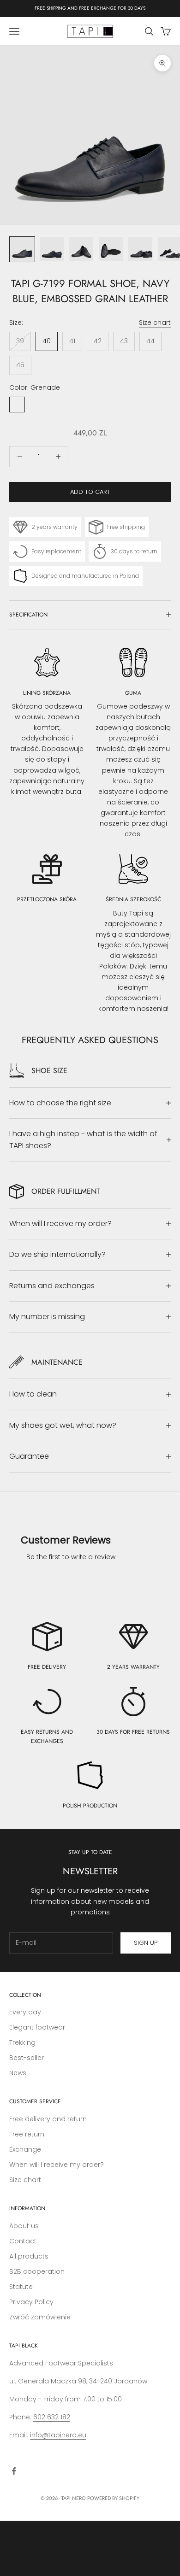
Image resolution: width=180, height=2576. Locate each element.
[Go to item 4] (111, 249)
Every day (25, 2012)
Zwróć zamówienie (40, 2317)
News (18, 2073)
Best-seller (27, 2058)
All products (29, 2256)
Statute (21, 2287)
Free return (27, 2134)
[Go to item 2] (52, 249)
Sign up (146, 1943)
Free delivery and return (48, 2119)
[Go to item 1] (22, 249)
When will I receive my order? (57, 2165)
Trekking (22, 2042)
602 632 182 (52, 2417)
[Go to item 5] (140, 249)
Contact (23, 2241)
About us (24, 2226)
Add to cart (90, 492)
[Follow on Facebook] (14, 2471)
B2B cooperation (37, 2271)
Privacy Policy (31, 2302)
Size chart (155, 323)
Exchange (25, 2149)
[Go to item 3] (81, 249)
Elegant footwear (37, 2027)
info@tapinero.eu (58, 2435)
